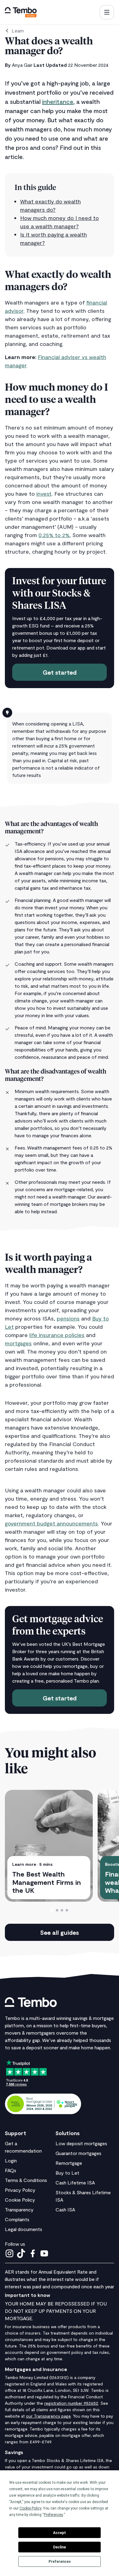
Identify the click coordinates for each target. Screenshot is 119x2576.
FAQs (11, 2170)
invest (44, 494)
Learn (18, 30)
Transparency (19, 2209)
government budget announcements (51, 1523)
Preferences (60, 2562)
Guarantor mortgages (78, 2153)
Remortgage (69, 2163)
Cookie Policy (20, 2200)
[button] (107, 12)
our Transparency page (48, 2416)
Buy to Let (67, 2173)
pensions (68, 1318)
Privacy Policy (20, 2190)
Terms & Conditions (26, 2180)
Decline (60, 2547)
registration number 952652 (71, 2403)
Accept (60, 2533)
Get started (60, 672)
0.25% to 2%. (55, 535)
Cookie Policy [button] (30, 2508)
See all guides (60, 1932)
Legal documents (23, 2229)
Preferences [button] (54, 2515)
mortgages (18, 1343)
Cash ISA (65, 2209)
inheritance (58, 101)
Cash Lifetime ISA (75, 2182)
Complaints (17, 2219)
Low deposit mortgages (81, 2143)
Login (11, 2160)
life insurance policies (57, 1335)
